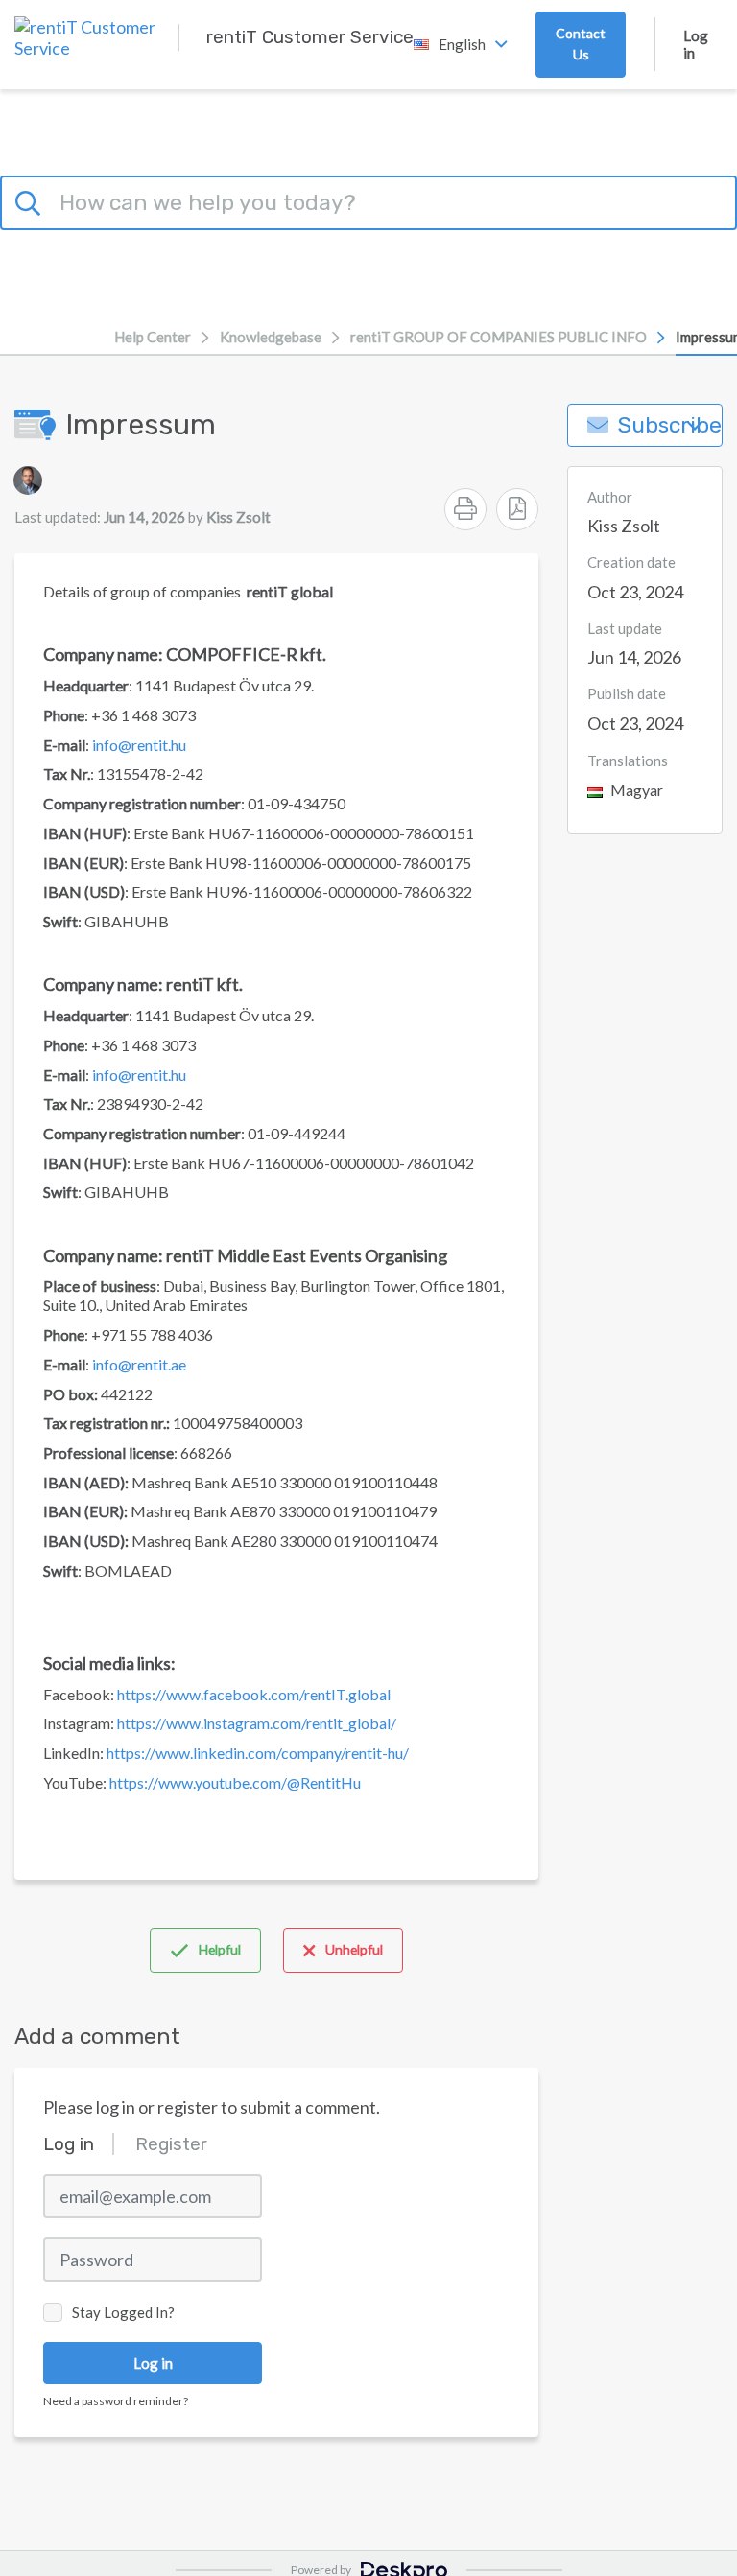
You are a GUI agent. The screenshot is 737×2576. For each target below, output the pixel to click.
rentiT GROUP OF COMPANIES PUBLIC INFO (499, 337)
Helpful (220, 1949)
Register (171, 2144)
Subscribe (670, 425)
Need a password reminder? (116, 2401)
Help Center (153, 337)
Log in (696, 44)
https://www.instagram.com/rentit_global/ (257, 1723)
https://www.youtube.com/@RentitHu (235, 1782)
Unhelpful (354, 1949)
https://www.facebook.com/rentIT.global (254, 1694)
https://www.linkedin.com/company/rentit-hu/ (258, 1753)
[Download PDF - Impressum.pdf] (517, 509)
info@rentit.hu (139, 745)
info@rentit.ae (139, 1364)
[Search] (31, 199)
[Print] (465, 509)
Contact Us (581, 44)
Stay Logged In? (123, 2312)
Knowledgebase (271, 337)
